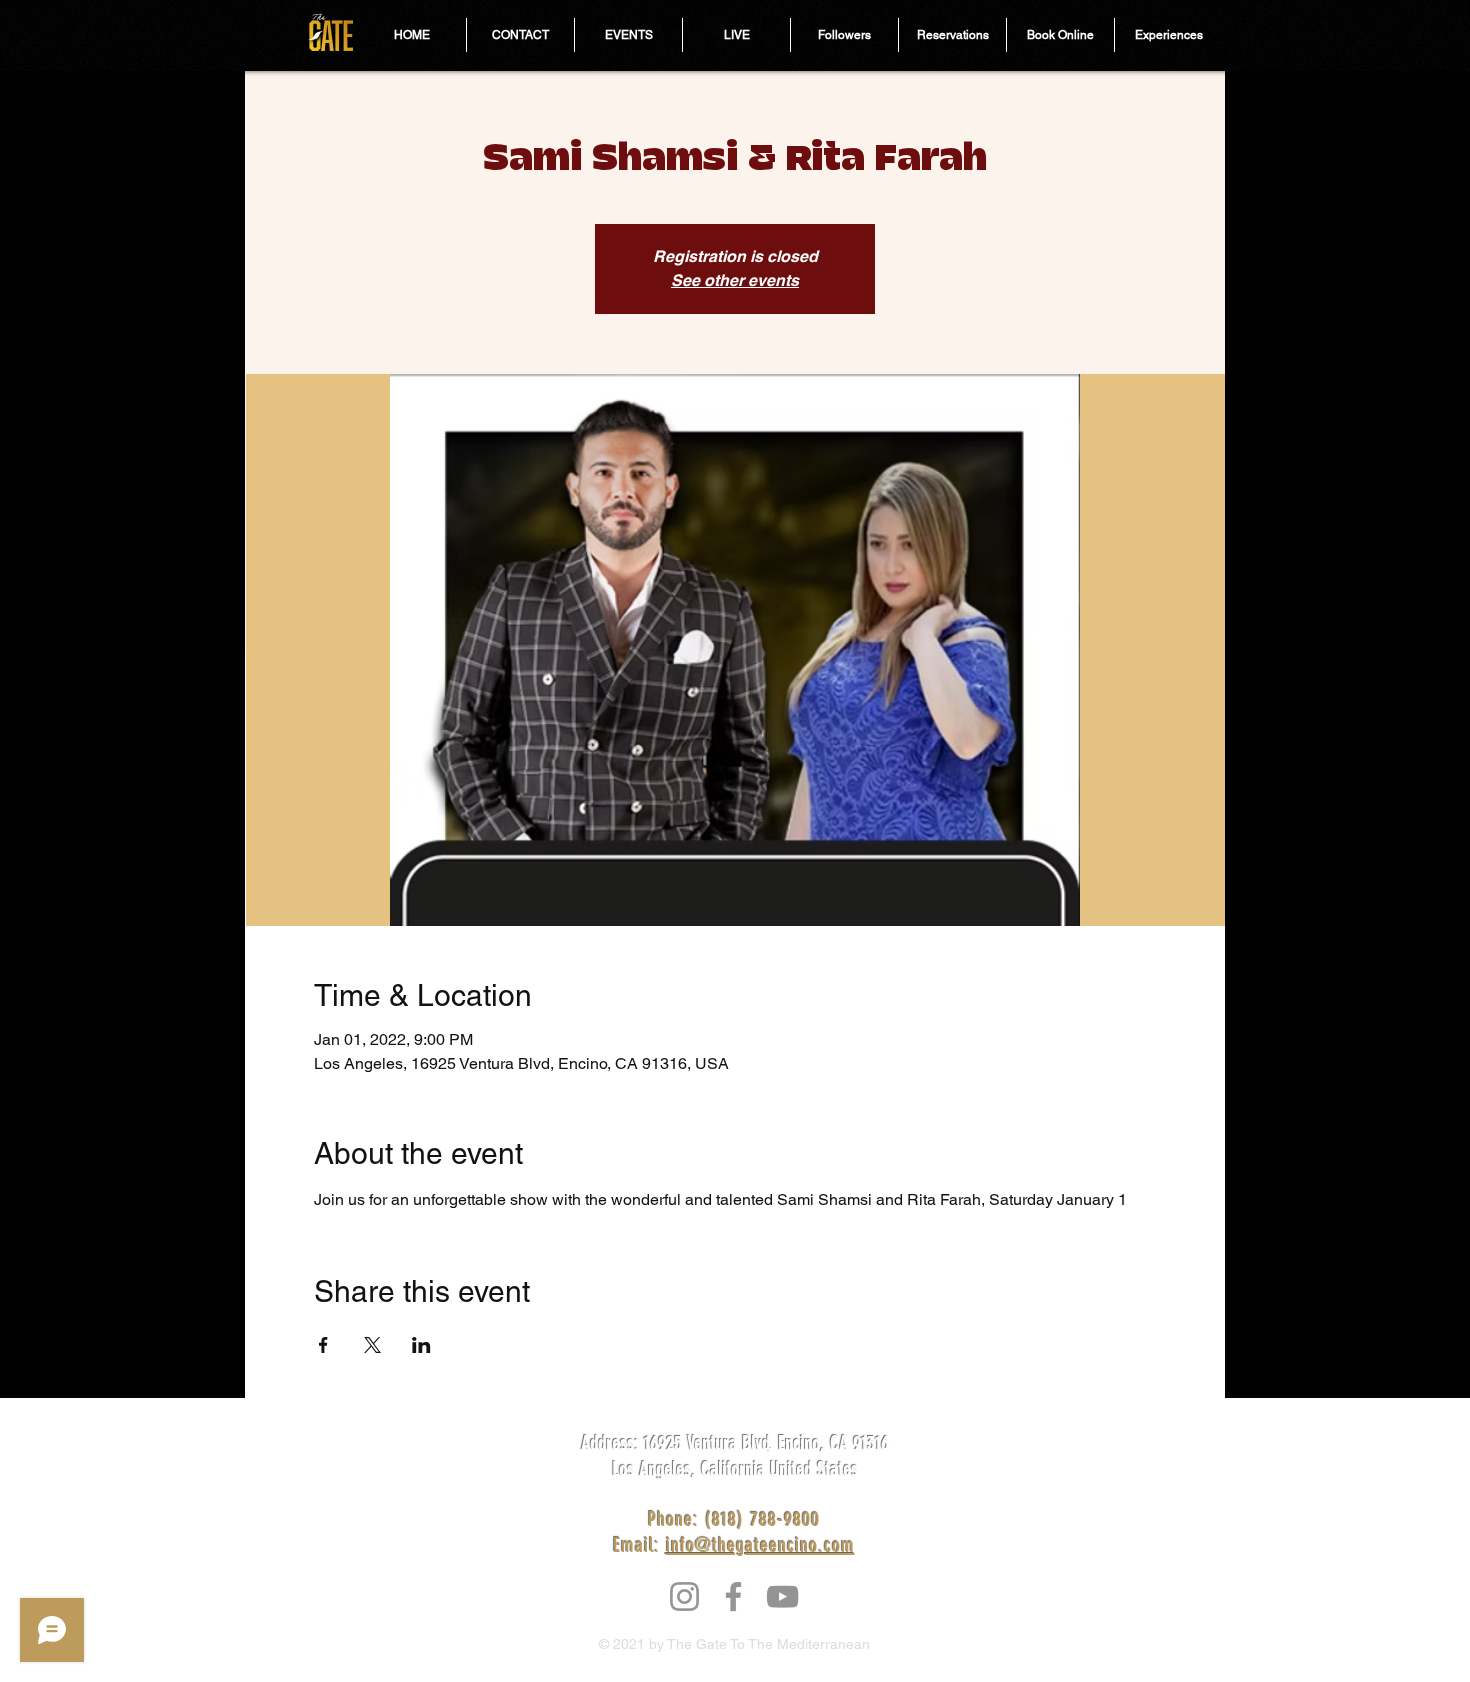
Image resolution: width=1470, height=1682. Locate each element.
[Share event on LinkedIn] (421, 1345)
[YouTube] (782, 1596)
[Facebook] (733, 1596)
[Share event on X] (372, 1345)
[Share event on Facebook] (323, 1345)
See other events (735, 280)
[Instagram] (684, 1596)
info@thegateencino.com (760, 1545)
